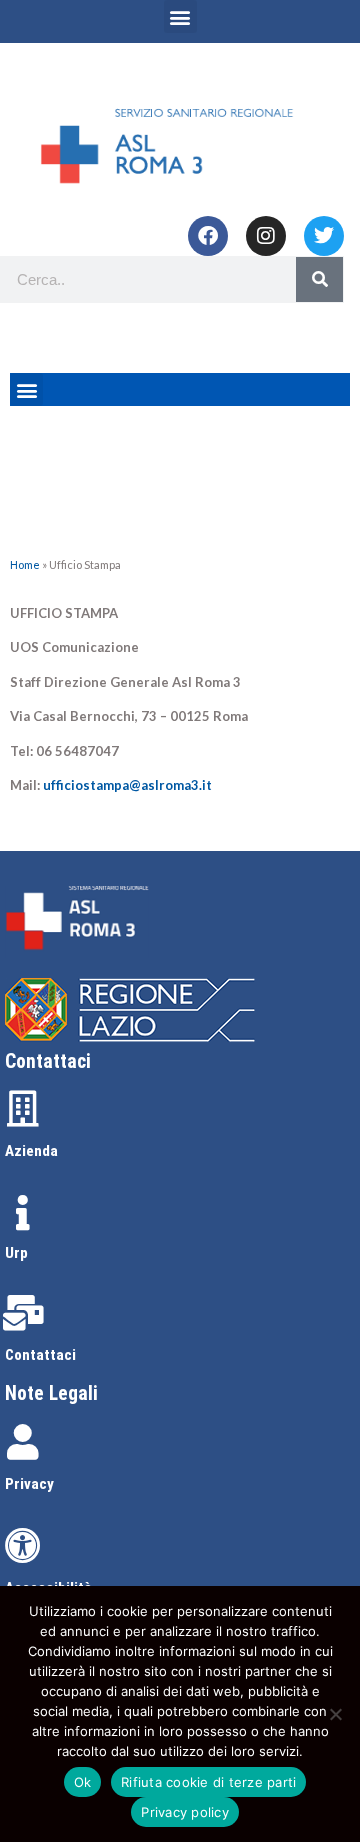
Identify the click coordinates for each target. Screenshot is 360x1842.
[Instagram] (266, 236)
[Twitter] (324, 236)
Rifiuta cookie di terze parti (208, 1782)
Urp (16, 1253)
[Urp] (23, 1213)
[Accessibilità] (23, 1546)
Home (25, 564)
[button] (180, 16)
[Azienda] (23, 1109)
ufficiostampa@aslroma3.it (127, 785)
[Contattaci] (23, 1313)
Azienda (31, 1151)
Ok (83, 1782)
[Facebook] (208, 236)
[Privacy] (23, 1442)
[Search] (319, 279)
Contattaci (40, 1355)
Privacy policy (185, 1812)
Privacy (29, 1484)
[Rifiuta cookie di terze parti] (335, 1714)
